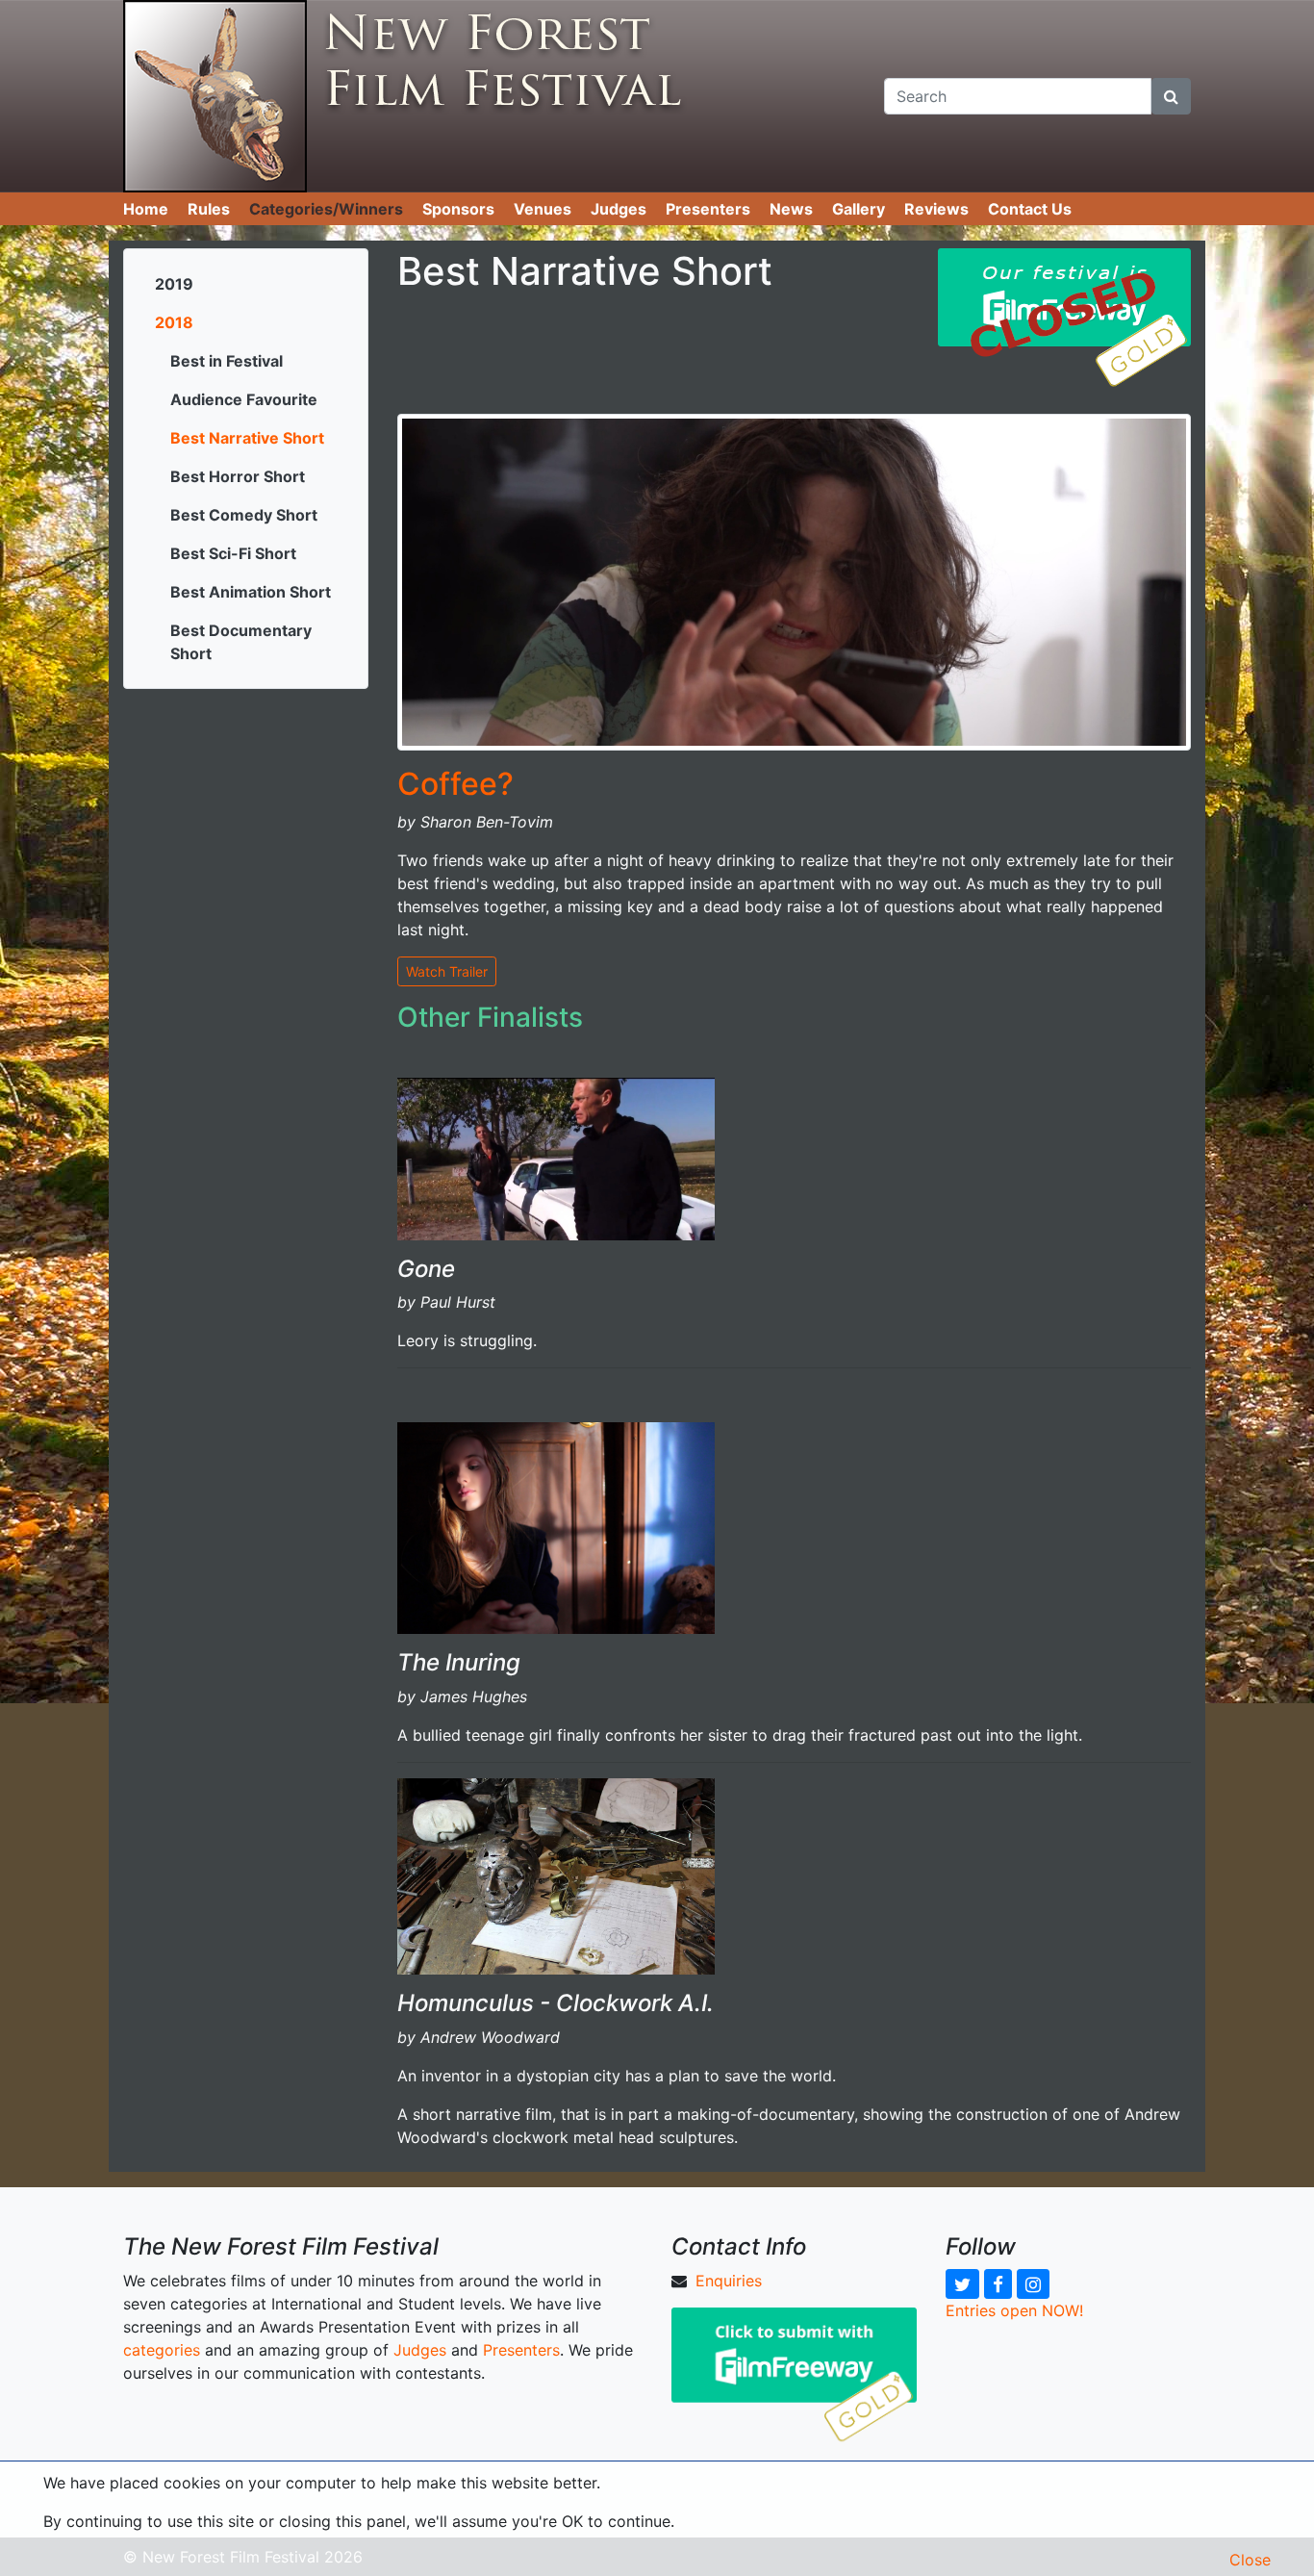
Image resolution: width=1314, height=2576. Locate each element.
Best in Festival (227, 361)
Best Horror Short (238, 476)
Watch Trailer (447, 971)
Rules (209, 209)
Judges (619, 209)
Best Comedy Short (244, 515)
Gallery (859, 209)
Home (146, 209)
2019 (174, 284)
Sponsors (458, 209)
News (791, 209)
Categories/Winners (326, 209)
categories (162, 2350)
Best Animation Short (251, 592)
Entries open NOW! (1014, 2310)
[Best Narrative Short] (794, 580)
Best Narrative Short (247, 438)
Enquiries (729, 2281)
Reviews (936, 209)
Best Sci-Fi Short (233, 553)
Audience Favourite (244, 399)
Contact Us (1030, 209)
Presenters (708, 209)
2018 (174, 322)
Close (1250, 2560)
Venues (543, 209)
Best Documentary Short (241, 642)
